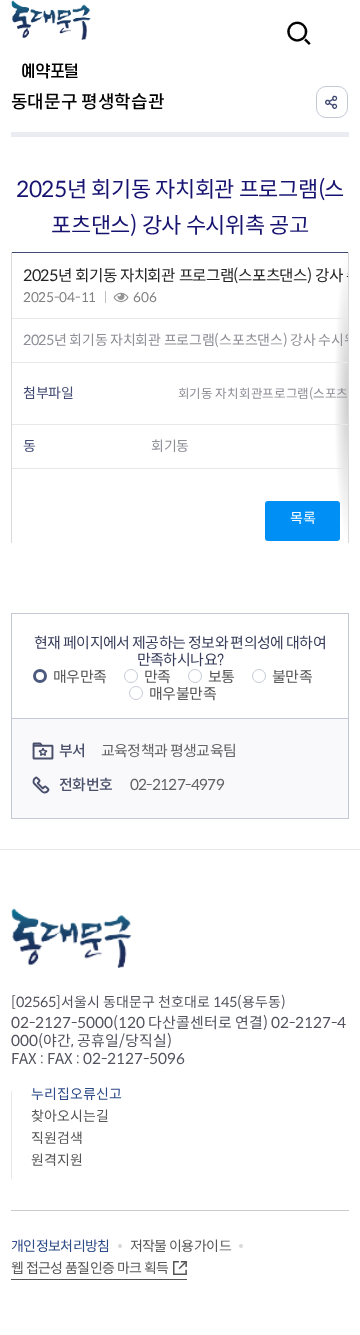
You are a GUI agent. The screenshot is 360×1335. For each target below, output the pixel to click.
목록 (302, 518)
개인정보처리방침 (60, 1246)
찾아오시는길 (70, 1116)
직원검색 (57, 1138)
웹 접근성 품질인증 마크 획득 (90, 1268)
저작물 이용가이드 (180, 1246)
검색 (293, 46)
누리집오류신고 (76, 1094)
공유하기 (332, 102)
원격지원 (57, 1160)
